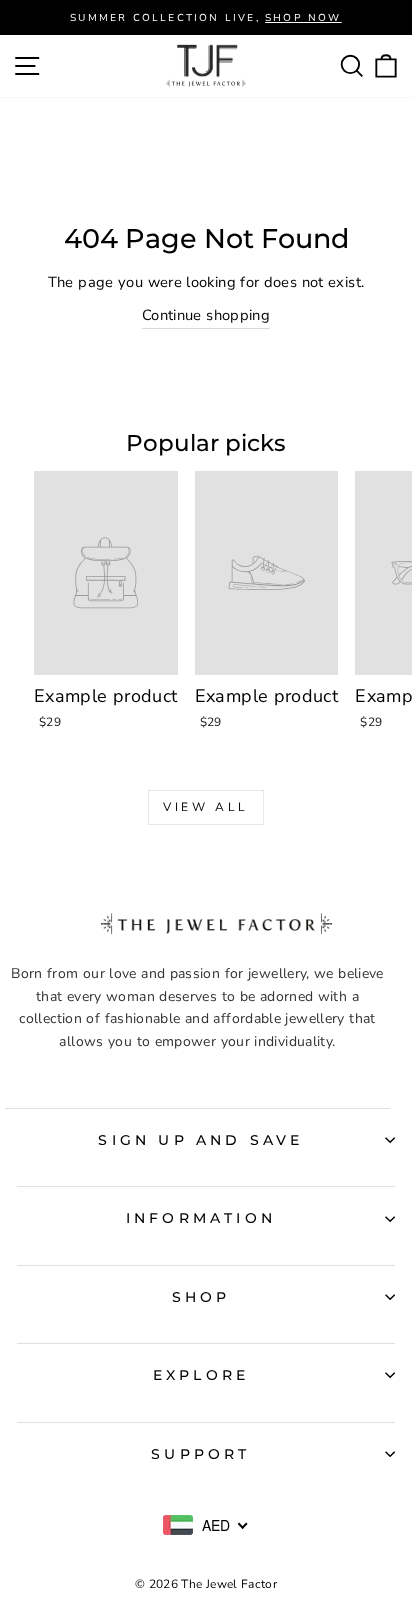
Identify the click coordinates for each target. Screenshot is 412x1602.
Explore (201, 1375)
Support (200, 1454)
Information (201, 1218)
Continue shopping (206, 315)
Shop (201, 1297)
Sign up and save (200, 1140)
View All (206, 807)
